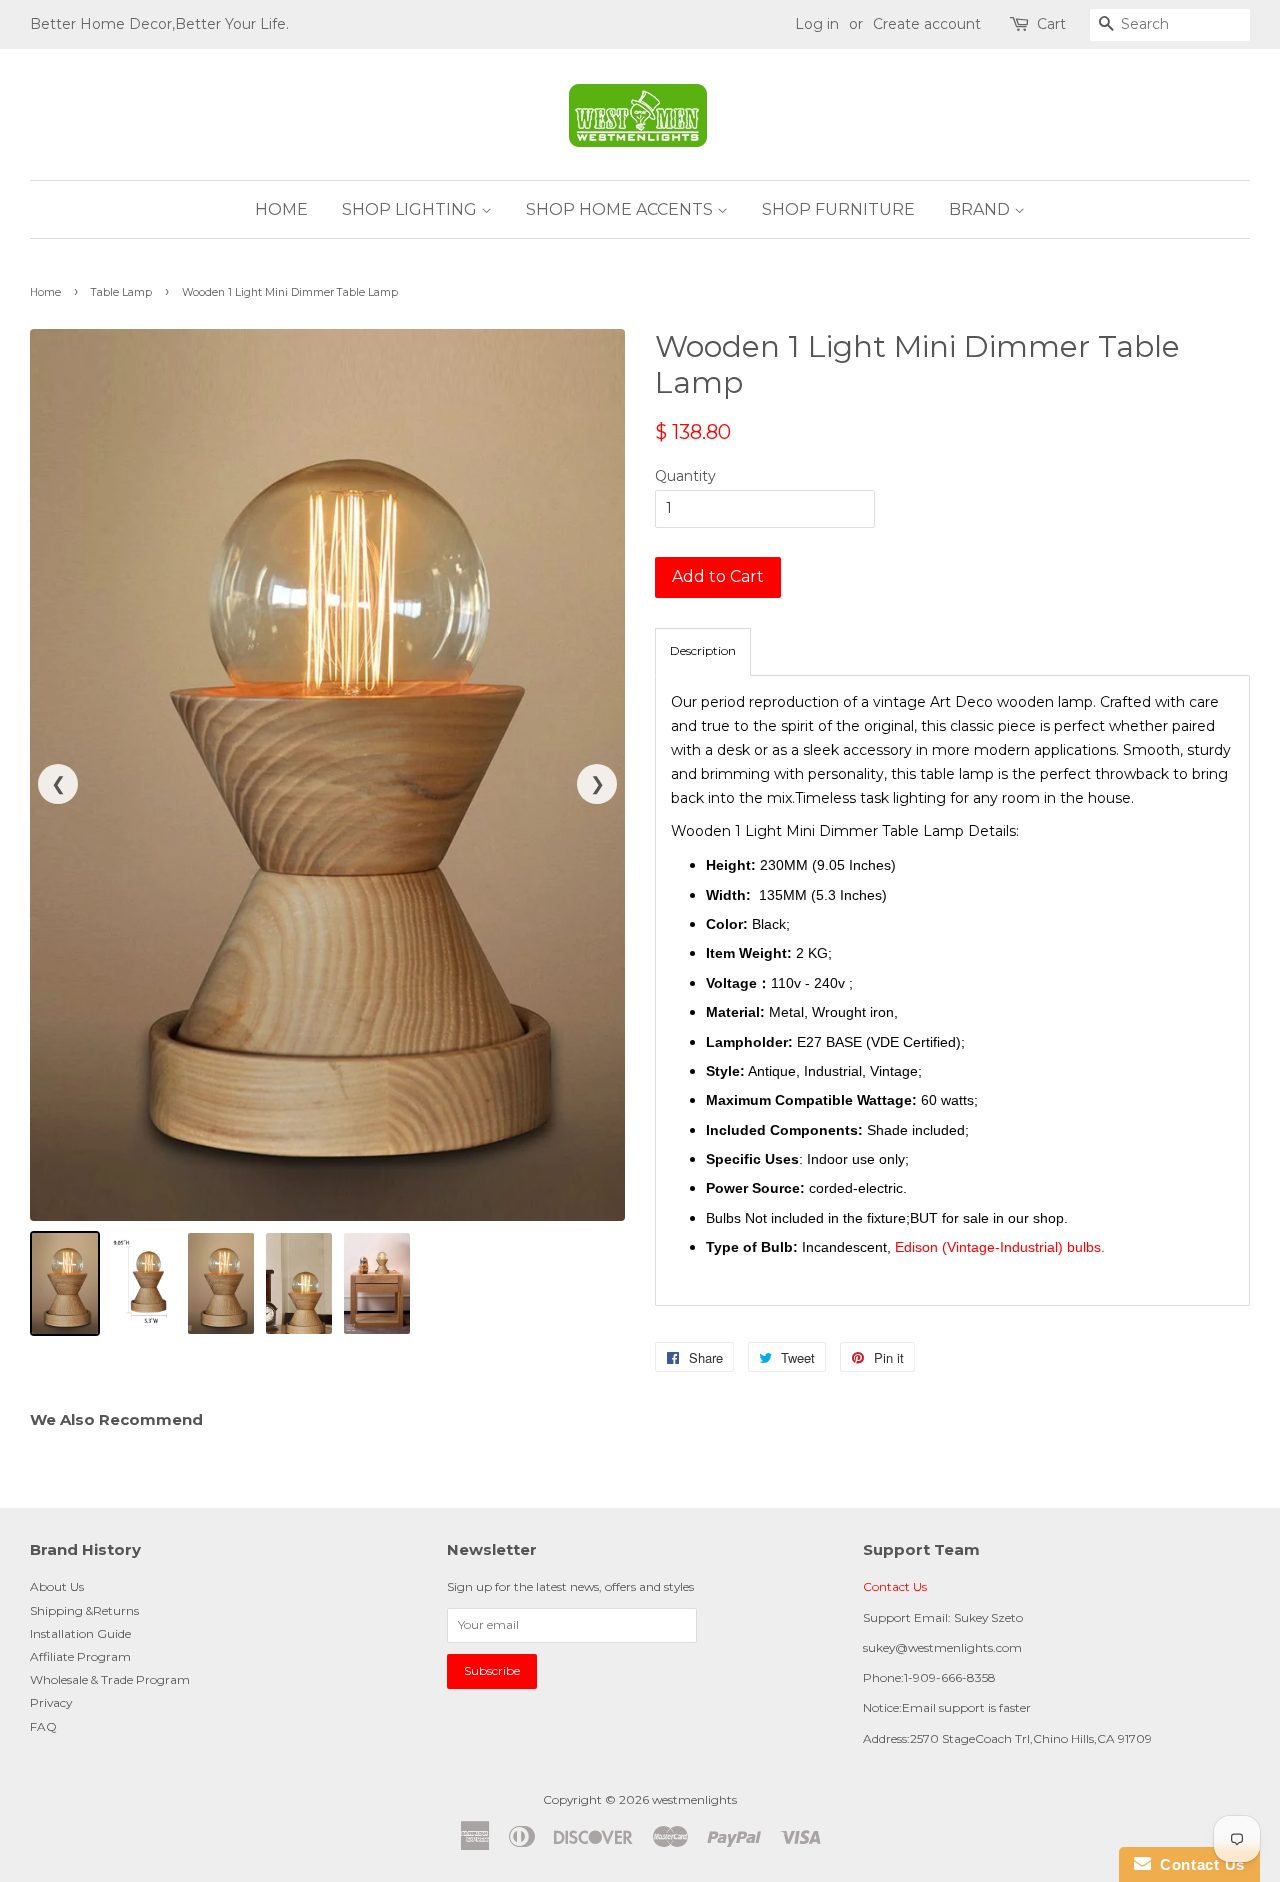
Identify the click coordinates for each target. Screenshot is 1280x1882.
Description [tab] (703, 650)
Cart (1051, 24)
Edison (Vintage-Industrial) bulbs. (1000, 1247)
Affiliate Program (80, 1656)
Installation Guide (80, 1633)
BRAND (981, 209)
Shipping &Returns (84, 1610)
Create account (927, 24)
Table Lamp (121, 292)
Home (45, 292)
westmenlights (694, 1799)
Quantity (685, 476)
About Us (57, 1586)
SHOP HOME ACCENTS (621, 209)
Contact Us (895, 1586)
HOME (281, 209)
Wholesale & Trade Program (110, 1679)
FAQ (43, 1726)
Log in (817, 24)
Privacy (51, 1702)
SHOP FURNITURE (838, 209)
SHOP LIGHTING (411, 209)
